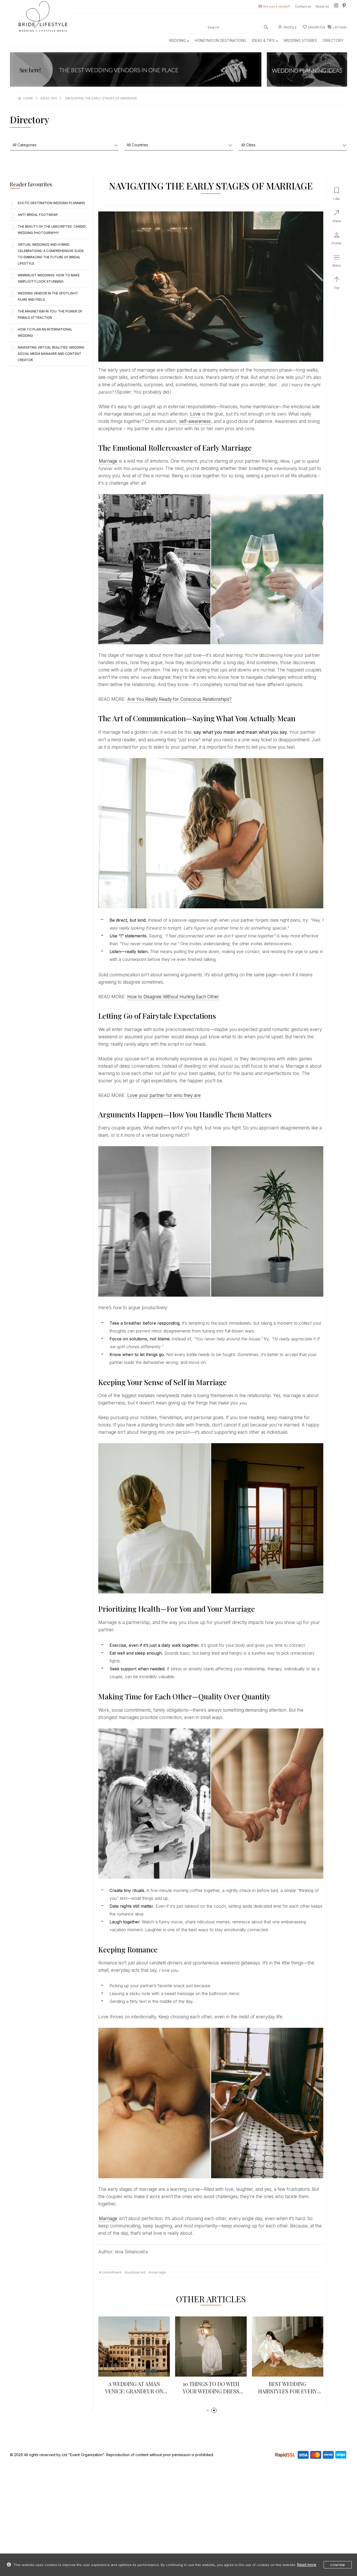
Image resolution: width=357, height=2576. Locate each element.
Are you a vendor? (277, 6)
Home (28, 98)
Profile (290, 27)
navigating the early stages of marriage (101, 98)
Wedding (177, 40)
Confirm (338, 2565)
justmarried (136, 2272)
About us (322, 6)
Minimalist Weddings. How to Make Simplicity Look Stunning (49, 278)
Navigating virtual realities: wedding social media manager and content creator (51, 354)
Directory (333, 40)
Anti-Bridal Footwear (38, 215)
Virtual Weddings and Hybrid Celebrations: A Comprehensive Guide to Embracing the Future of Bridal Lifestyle (51, 254)
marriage (159, 2272)
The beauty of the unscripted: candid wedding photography (52, 230)
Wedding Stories (300, 40)
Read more (307, 2565)
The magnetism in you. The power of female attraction (50, 314)
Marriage (108, 461)
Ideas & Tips (263, 40)
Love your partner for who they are (164, 1095)
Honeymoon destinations (220, 40)
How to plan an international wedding (45, 332)
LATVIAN (340, 27)
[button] (208, 2410)
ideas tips (49, 98)
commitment (112, 2272)
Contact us (303, 6)
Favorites (317, 27)
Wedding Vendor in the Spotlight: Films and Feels (48, 296)
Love (195, 414)
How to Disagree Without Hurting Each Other (173, 997)
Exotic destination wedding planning (51, 203)
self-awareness (195, 421)
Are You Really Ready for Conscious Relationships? (179, 699)
